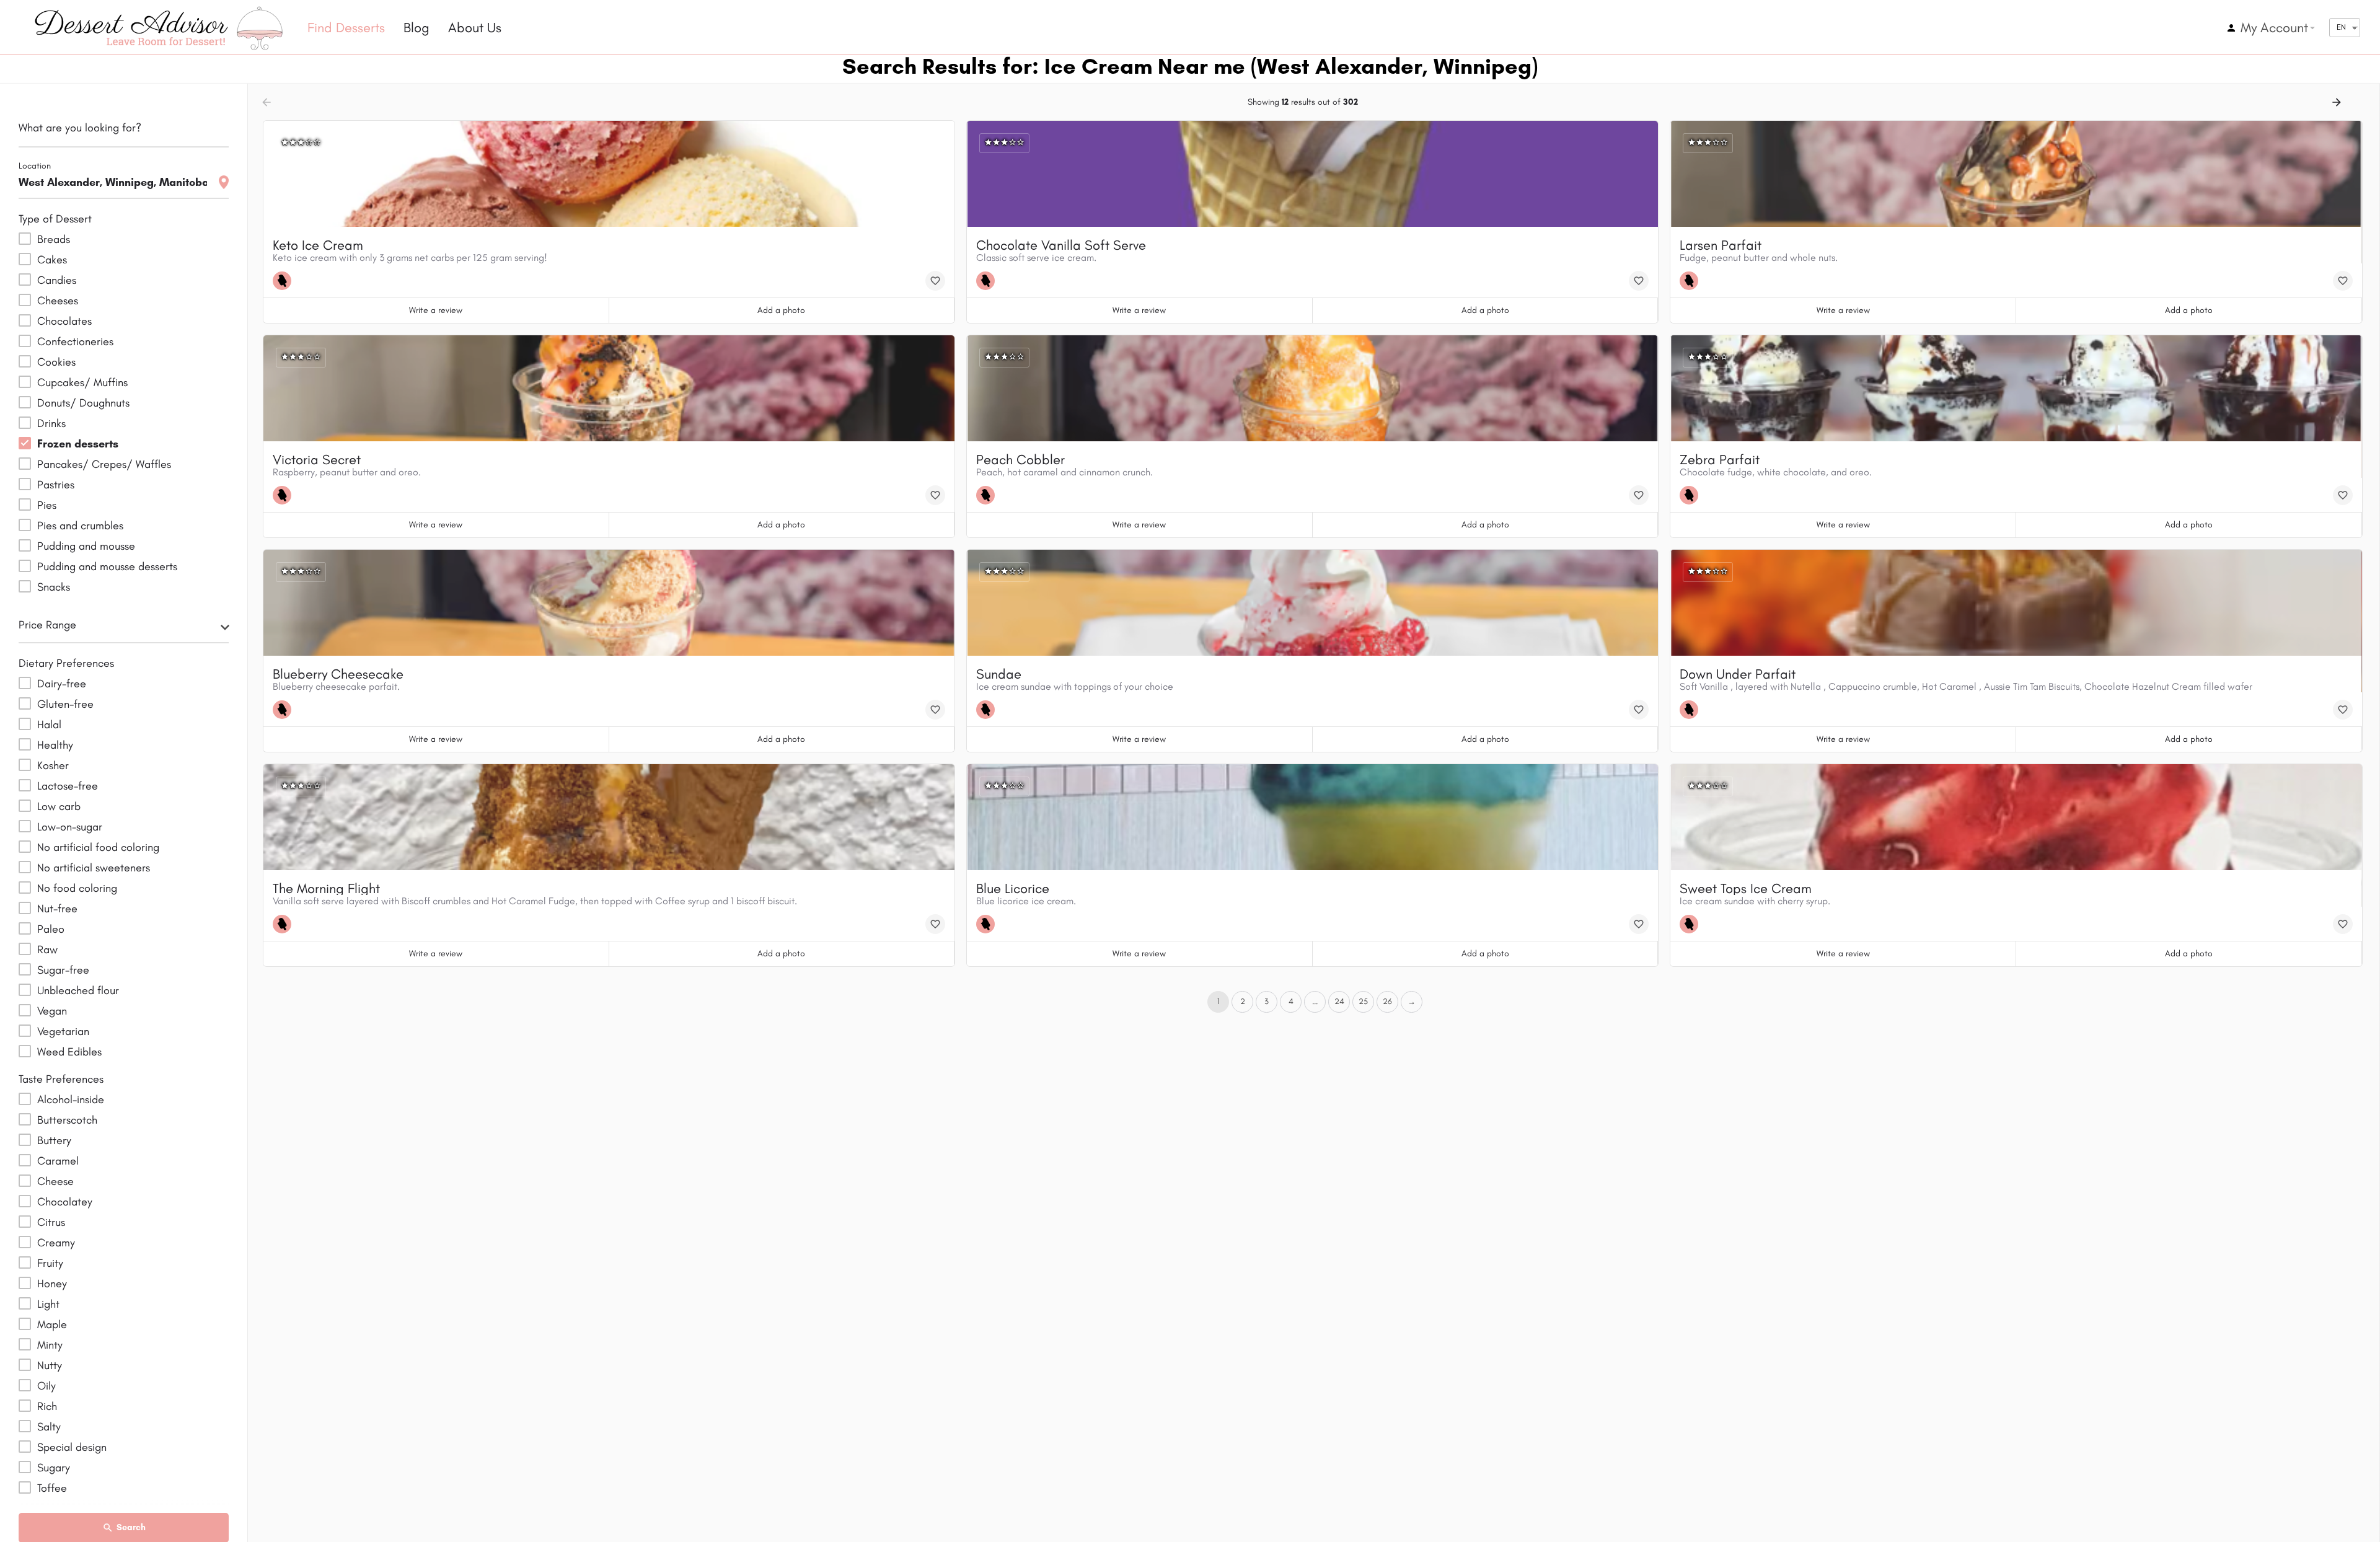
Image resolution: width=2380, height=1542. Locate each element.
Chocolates (64, 321)
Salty (49, 1427)
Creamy (56, 1243)
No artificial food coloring (98, 847)
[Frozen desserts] (285, 281)
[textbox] (124, 628)
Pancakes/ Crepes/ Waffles (104, 464)
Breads (54, 239)
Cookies (56, 362)
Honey (52, 1284)
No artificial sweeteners (94, 868)
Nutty (50, 1365)
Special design (72, 1447)
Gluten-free (65, 704)
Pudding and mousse (86, 546)
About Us (475, 28)
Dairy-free (62, 684)
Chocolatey (65, 1202)
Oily (46, 1386)
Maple (52, 1324)
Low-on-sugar (70, 827)
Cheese (55, 1181)
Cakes (52, 260)
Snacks (54, 587)
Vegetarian (63, 1031)
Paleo (51, 929)
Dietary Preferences (66, 663)
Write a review (436, 310)
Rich (47, 1406)
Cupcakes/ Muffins (82, 382)
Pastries (56, 485)
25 (1363, 1001)
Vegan (52, 1011)
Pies (47, 505)
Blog (416, 28)
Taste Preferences (61, 1079)
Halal (49, 725)
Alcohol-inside (71, 1099)
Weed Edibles (69, 1052)
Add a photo (781, 310)
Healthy (55, 745)
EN (2341, 27)
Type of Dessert (55, 219)
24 (1339, 1001)
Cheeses (58, 301)
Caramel (58, 1161)
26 (1387, 1001)
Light (48, 1304)
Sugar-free (63, 970)
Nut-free (57, 909)
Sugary (54, 1468)
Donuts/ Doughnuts (83, 403)
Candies (57, 280)
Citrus (51, 1222)
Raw (47, 949)
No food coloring (77, 888)
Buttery (54, 1140)
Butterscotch (67, 1120)
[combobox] (124, 628)
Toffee (52, 1488)
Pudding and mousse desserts (107, 566)
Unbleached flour (78, 990)
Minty (50, 1345)
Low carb (59, 806)
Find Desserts (346, 28)
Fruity (50, 1263)
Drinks (51, 423)
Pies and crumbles (80, 526)
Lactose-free (68, 786)
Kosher (53, 765)
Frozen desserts (78, 444)
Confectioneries (75, 341)
